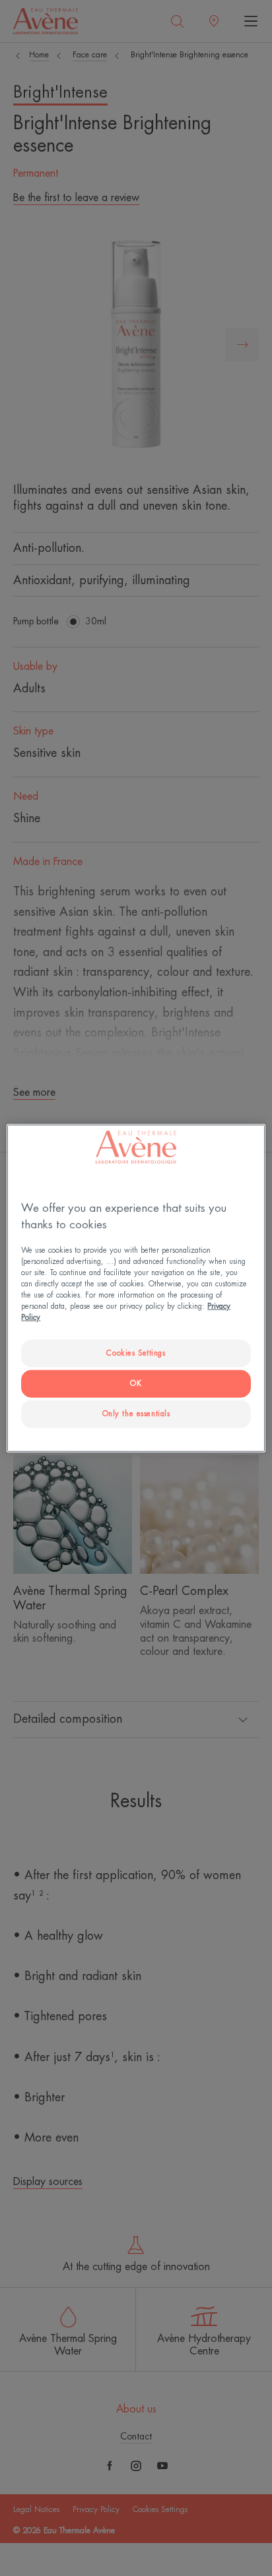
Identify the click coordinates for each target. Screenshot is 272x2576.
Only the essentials (136, 1414)
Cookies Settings (136, 1353)
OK (136, 1384)
